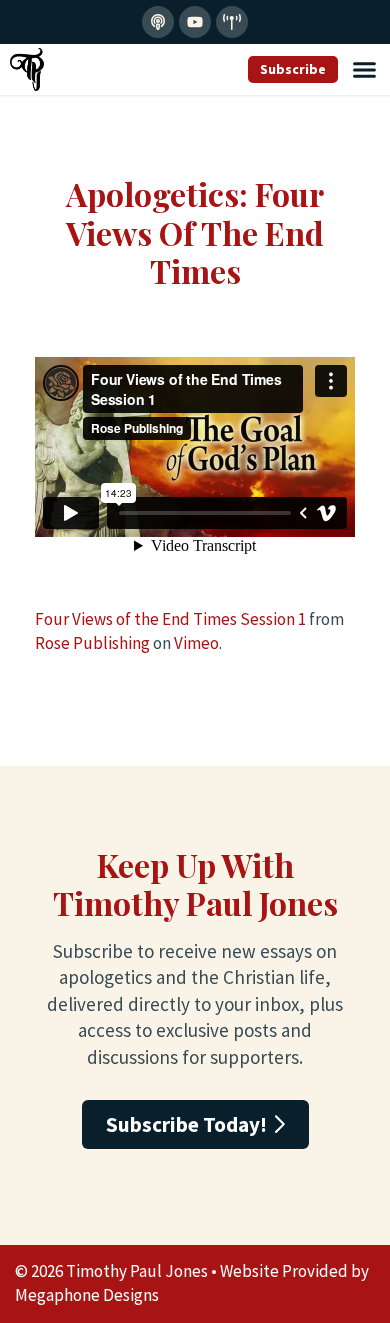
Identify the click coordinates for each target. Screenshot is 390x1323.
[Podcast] (158, 22)
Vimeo (196, 643)
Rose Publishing (92, 643)
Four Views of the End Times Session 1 (170, 619)
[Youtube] (195, 22)
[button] (364, 70)
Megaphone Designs (87, 1295)
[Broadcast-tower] (232, 22)
